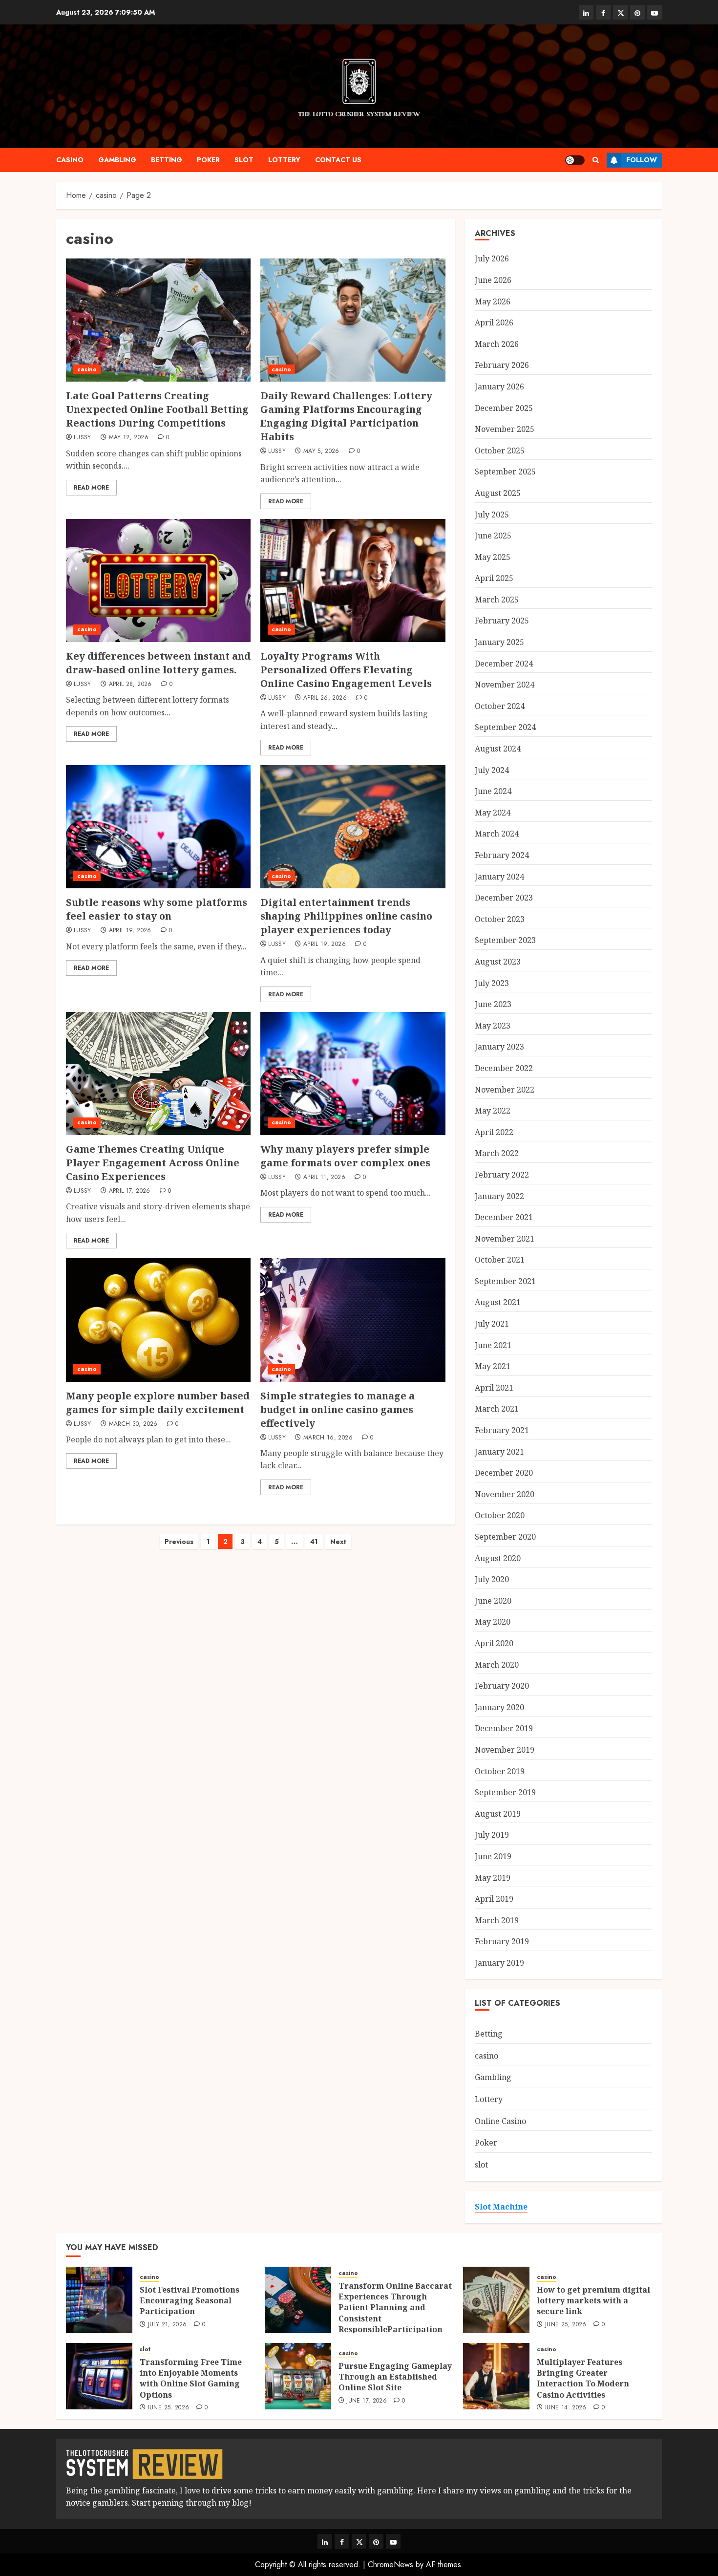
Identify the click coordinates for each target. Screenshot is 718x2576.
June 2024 (493, 791)
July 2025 (492, 515)
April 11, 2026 (324, 1178)
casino (70, 160)
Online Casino (500, 2121)
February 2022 (502, 1175)
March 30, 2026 (133, 1424)
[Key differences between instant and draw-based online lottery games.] (158, 580)
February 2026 (502, 365)
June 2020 (493, 1601)
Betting (167, 160)
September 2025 (505, 472)
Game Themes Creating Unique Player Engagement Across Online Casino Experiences (153, 1163)
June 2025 (493, 536)
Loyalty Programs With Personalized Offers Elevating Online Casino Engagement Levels (346, 670)
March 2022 (497, 1153)
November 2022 (505, 1090)
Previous (179, 1542)
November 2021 (505, 1239)
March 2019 (497, 1920)
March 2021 (497, 1409)
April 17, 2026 (130, 1191)
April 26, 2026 (325, 698)
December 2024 (504, 664)
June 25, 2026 (566, 2325)
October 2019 (500, 1771)
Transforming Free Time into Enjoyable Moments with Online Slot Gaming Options (191, 2378)
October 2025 (500, 451)
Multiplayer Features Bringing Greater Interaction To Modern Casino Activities (583, 2378)
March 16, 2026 (328, 1438)
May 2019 (493, 1878)
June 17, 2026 (367, 2401)
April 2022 (494, 1132)
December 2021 (504, 1217)
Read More (91, 488)
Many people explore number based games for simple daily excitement (158, 1403)
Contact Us (338, 160)
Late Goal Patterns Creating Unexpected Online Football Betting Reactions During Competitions (157, 409)
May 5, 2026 (321, 451)
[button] (596, 160)
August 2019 (498, 1814)
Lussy (83, 438)
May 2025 (493, 557)
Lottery (284, 160)
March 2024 (497, 834)
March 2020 (497, 1665)
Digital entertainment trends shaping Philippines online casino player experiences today (346, 916)
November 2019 (505, 1750)
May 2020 (493, 1622)
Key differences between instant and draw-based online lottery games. (158, 663)
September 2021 (505, 1281)
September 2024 (505, 727)
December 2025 (504, 408)
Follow (642, 160)
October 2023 (500, 919)
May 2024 (493, 813)
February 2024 (502, 855)
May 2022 (493, 1111)
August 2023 (498, 962)
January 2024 (499, 877)
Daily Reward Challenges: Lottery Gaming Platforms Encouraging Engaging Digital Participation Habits (346, 416)
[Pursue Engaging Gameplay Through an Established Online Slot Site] (298, 2376)
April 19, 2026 (130, 931)
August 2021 (498, 1302)
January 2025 (499, 642)
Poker (208, 160)
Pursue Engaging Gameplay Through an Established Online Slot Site (395, 2377)
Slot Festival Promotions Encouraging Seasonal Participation (190, 2301)
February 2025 (502, 621)
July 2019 (492, 1835)
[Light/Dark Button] (575, 160)
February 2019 (502, 1941)
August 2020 (498, 1558)
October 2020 (500, 1515)
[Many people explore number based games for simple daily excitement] (158, 1320)
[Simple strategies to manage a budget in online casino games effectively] (353, 1320)
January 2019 (499, 1963)
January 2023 (499, 1047)
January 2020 (499, 1707)
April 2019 (494, 1899)
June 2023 (493, 1004)
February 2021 (502, 1430)
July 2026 (492, 258)
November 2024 (505, 685)
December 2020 (504, 1473)
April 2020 (494, 1643)
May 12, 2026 (129, 438)
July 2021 (492, 1324)
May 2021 (493, 1366)
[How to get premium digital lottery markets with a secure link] (496, 2300)
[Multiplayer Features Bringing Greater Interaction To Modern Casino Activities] (496, 2376)
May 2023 (493, 1026)
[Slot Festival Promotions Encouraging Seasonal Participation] (99, 2300)
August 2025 (498, 493)
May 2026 (493, 301)
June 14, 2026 (566, 2408)
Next (338, 1542)
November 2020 (505, 1494)
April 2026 (494, 322)
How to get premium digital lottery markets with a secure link (593, 2301)
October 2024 (500, 706)
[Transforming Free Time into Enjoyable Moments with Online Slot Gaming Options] (99, 2376)
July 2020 (492, 1579)
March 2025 (497, 600)
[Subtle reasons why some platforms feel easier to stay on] (158, 827)
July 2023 (492, 983)
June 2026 (493, 280)
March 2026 (497, 344)
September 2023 (505, 940)
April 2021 (494, 1388)
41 (314, 1542)
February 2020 (502, 1686)
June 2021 (493, 1345)
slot (244, 160)
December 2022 (504, 1068)
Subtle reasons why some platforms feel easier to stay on (157, 909)
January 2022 (499, 1196)
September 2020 (505, 1537)
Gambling (117, 160)
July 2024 (492, 770)
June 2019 (493, 1856)
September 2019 (505, 1792)
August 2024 (498, 749)
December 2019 (504, 1728)
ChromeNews (391, 2565)
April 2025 (494, 578)
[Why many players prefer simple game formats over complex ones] (353, 1073)
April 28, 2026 (130, 685)
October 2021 (500, 1260)
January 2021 (499, 1452)
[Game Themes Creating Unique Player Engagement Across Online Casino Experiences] (158, 1073)
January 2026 (499, 386)
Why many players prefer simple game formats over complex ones (345, 1156)
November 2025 (505, 429)
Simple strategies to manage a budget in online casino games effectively (338, 1409)
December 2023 (504, 898)
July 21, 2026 (168, 2325)
